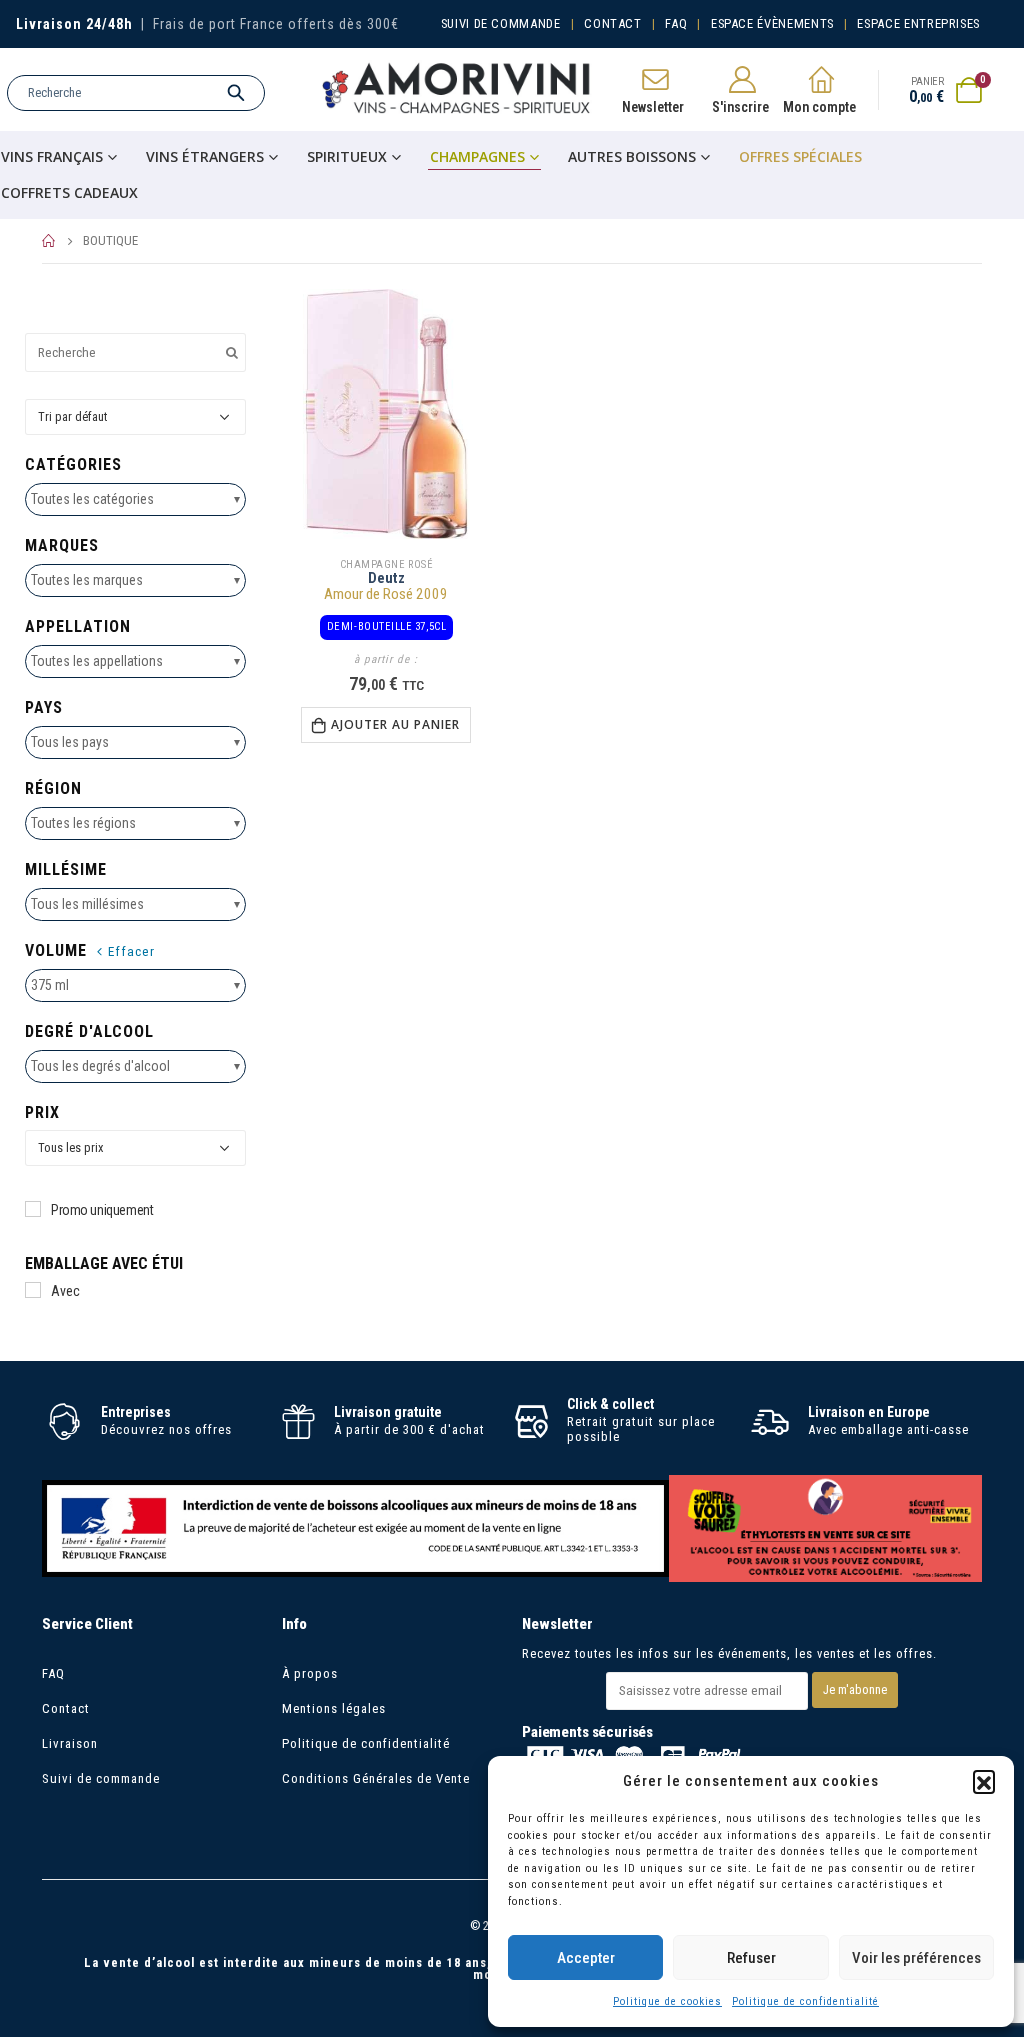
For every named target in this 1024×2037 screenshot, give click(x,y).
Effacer (131, 951)
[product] (386, 414)
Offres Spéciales (800, 156)
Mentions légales (334, 1708)
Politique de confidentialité (805, 2001)
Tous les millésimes (87, 904)
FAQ (676, 23)
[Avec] (33, 1290)
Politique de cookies (667, 2001)
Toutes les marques (87, 580)
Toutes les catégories (92, 499)
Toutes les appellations (97, 661)
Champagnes (477, 156)
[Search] (236, 93)
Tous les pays (70, 742)
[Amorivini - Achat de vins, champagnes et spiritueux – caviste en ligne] (457, 89)
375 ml (50, 985)
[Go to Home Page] (48, 241)
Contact (612, 23)
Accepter (586, 1958)
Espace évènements (772, 23)
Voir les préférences (916, 1958)
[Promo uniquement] (33, 1209)
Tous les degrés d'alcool (100, 1066)
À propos (310, 1673)
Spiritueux (347, 156)
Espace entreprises (918, 23)
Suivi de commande (501, 23)
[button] (984, 1781)
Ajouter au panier (395, 724)
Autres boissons (632, 156)
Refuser (751, 1958)
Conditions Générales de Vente (376, 1778)
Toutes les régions (83, 823)
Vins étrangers (205, 156)
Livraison (70, 1743)
